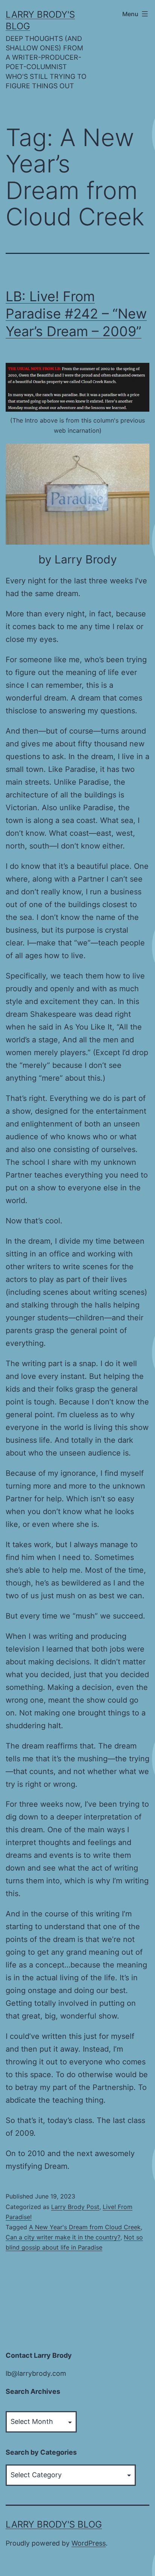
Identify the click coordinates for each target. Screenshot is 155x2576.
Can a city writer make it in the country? (63, 2237)
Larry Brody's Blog (54, 2524)
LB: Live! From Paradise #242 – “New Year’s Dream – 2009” (76, 314)
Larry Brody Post (75, 2207)
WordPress (89, 2543)
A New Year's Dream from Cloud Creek (85, 2227)
